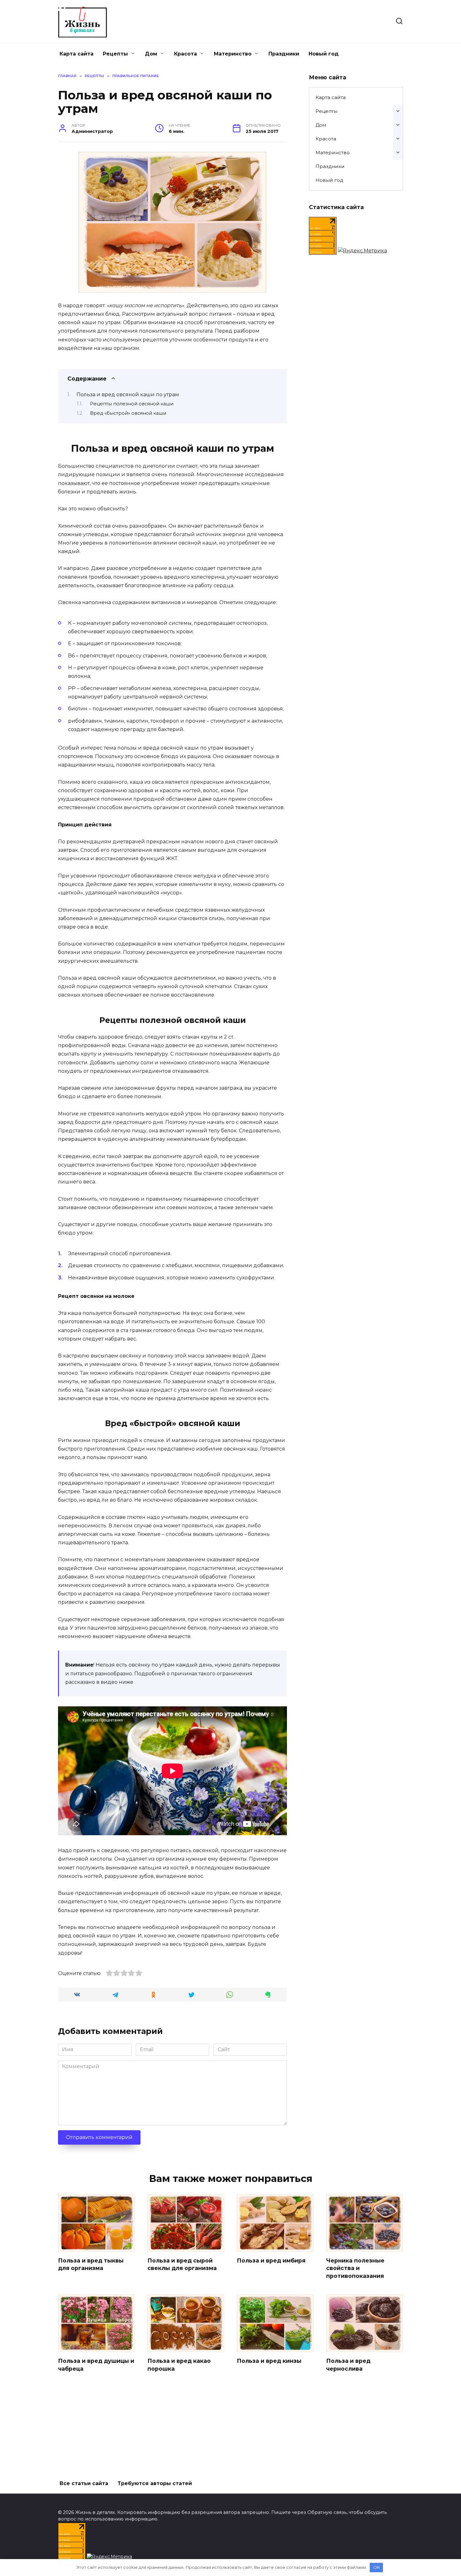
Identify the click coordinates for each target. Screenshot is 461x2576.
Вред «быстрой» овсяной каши (128, 413)
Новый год (324, 54)
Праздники (284, 54)
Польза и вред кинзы (269, 2361)
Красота (185, 54)
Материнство (233, 54)
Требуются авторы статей (155, 2483)
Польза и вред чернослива (348, 2365)
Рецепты (115, 54)
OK (376, 2567)
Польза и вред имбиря (271, 2260)
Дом (151, 54)
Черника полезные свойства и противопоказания (355, 2268)
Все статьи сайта (84, 2483)
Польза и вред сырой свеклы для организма (182, 2264)
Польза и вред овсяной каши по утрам (128, 395)
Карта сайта (77, 54)
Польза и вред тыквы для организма (91, 2264)
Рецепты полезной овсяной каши (132, 404)
